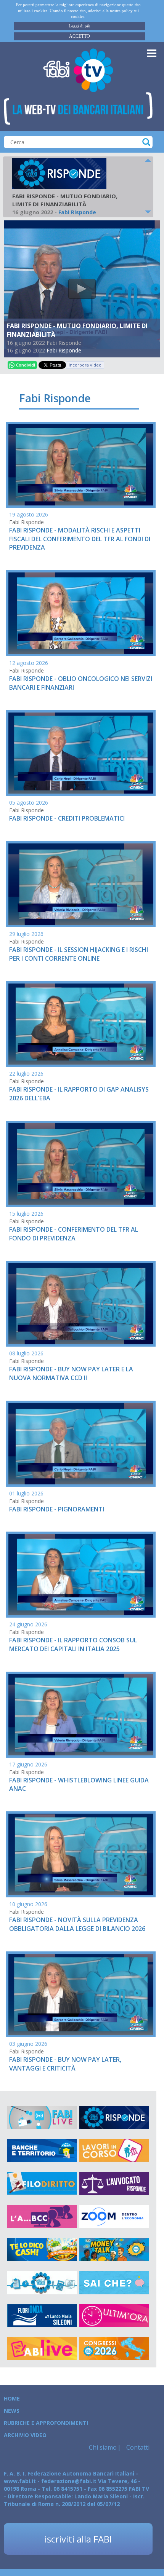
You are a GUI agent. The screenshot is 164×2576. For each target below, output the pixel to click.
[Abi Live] (42, 2349)
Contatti (137, 2447)
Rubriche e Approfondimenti (46, 2423)
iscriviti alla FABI (78, 2539)
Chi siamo (103, 2447)
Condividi (26, 365)
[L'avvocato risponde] (114, 2184)
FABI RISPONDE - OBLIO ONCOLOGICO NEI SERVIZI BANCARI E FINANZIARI (81, 683)
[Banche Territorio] (42, 2151)
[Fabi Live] (42, 2118)
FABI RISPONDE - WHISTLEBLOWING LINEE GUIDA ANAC (79, 1785)
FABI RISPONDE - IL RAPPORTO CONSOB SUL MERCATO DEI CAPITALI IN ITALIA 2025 (73, 1644)
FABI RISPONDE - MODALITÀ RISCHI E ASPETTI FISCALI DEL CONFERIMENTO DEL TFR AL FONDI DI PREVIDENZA (80, 539)
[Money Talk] (114, 2250)
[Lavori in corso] (114, 2151)
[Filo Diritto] (42, 2184)
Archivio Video (25, 2435)
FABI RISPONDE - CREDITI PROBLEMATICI (67, 818)
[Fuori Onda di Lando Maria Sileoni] (42, 2316)
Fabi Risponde (64, 350)
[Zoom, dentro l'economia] (114, 2217)
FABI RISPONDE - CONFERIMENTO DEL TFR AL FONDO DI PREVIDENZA (74, 1234)
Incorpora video (85, 365)
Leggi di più (80, 26)
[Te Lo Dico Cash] (42, 2250)
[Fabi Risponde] (114, 2118)
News (12, 2411)
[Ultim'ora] (114, 2316)
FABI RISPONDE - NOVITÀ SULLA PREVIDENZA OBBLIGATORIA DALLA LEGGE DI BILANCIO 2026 (77, 1924)
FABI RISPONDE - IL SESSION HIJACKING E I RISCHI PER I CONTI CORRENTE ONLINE (79, 954)
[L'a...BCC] (42, 2217)
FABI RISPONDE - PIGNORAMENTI (57, 1509)
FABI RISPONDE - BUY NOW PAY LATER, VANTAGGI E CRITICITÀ (65, 2064)
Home (12, 2398)
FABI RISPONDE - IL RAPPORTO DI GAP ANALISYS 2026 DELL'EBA (79, 1094)
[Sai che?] (114, 2283)
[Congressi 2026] (114, 2349)
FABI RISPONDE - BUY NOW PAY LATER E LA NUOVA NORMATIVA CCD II (71, 1373)
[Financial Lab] (42, 2283)
